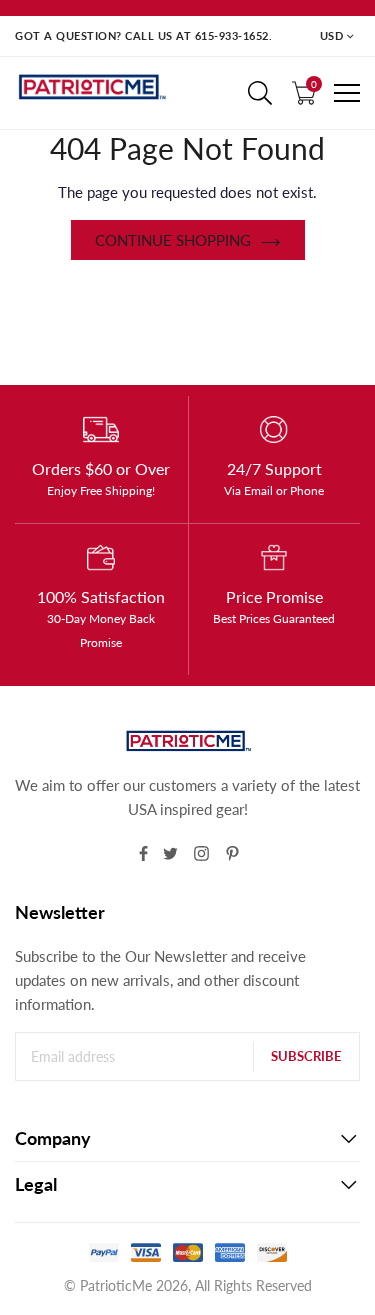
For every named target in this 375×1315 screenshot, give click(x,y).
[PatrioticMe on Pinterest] (232, 853)
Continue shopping (173, 240)
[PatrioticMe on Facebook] (143, 853)
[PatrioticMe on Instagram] (201, 853)
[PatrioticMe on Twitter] (170, 853)
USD (332, 35)
